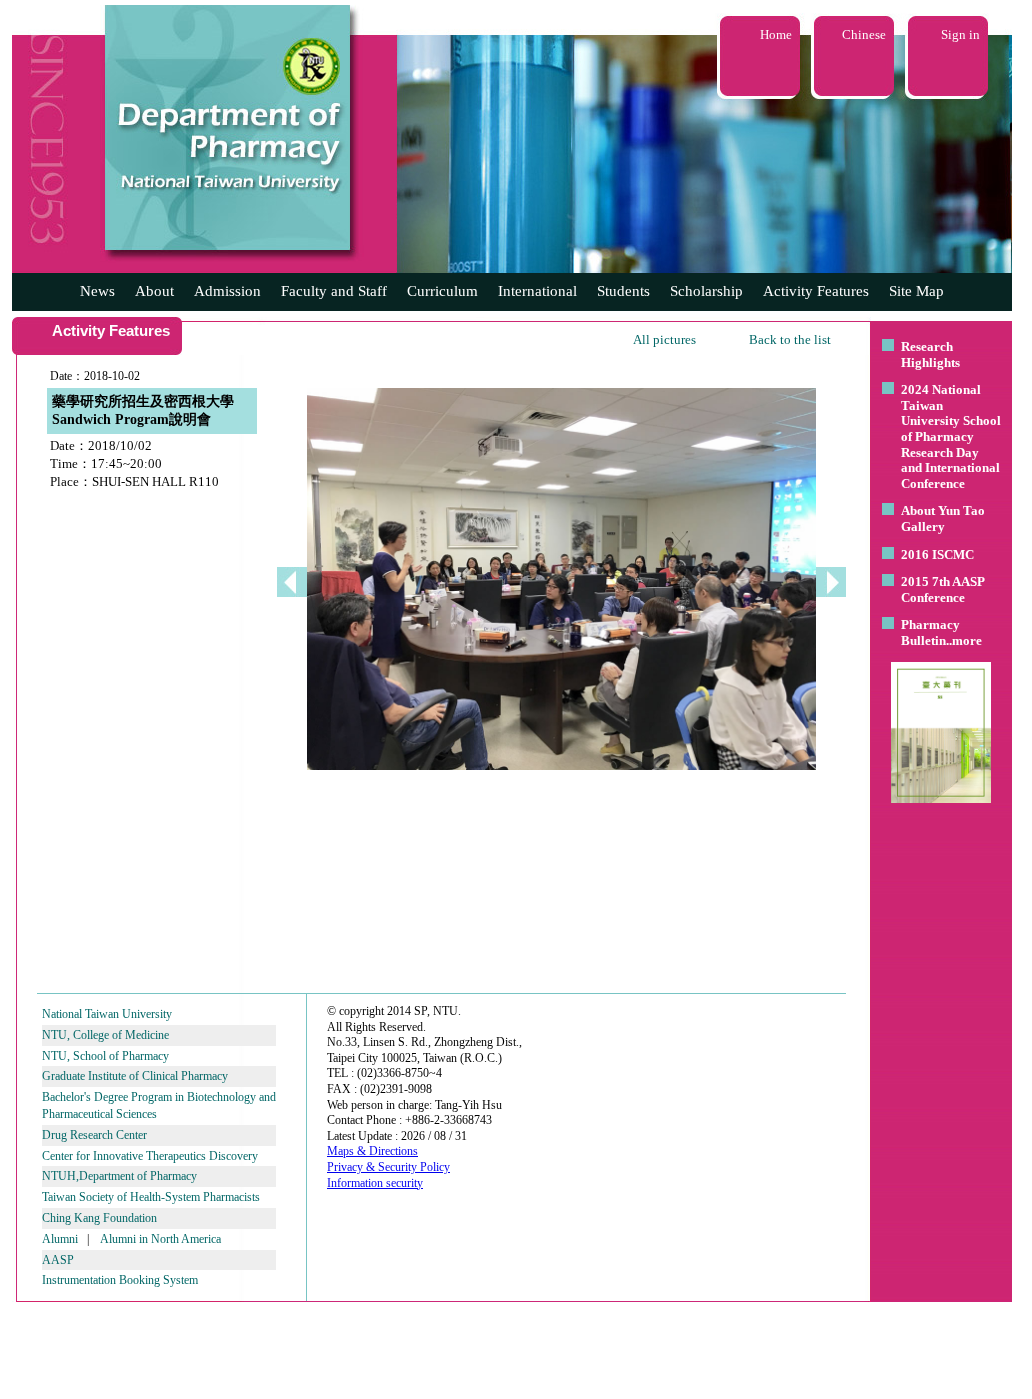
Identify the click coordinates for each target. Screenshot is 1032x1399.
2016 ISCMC (937, 554)
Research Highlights (930, 354)
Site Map (916, 291)
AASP (58, 1260)
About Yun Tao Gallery (943, 518)
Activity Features (816, 291)
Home (776, 34)
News (97, 291)
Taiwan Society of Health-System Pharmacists (151, 1197)
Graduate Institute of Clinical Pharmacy (135, 1076)
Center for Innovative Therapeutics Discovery (150, 1156)
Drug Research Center (94, 1135)
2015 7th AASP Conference (942, 589)
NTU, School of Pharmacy (105, 1056)
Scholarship (706, 291)
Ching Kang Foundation (99, 1218)
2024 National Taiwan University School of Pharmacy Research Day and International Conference (951, 436)
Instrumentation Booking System (120, 1280)
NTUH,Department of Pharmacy (119, 1176)
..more (964, 640)
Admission (227, 291)
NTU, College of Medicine (105, 1035)
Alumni (60, 1239)
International (537, 291)
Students (623, 291)
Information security (375, 1183)
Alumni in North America (160, 1239)
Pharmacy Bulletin (930, 632)
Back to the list (790, 339)
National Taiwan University (107, 1014)
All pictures (664, 339)
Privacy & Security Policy (388, 1167)
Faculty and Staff (334, 291)
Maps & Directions (372, 1151)
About (154, 291)
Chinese (864, 34)
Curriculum (442, 291)
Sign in (960, 34)
